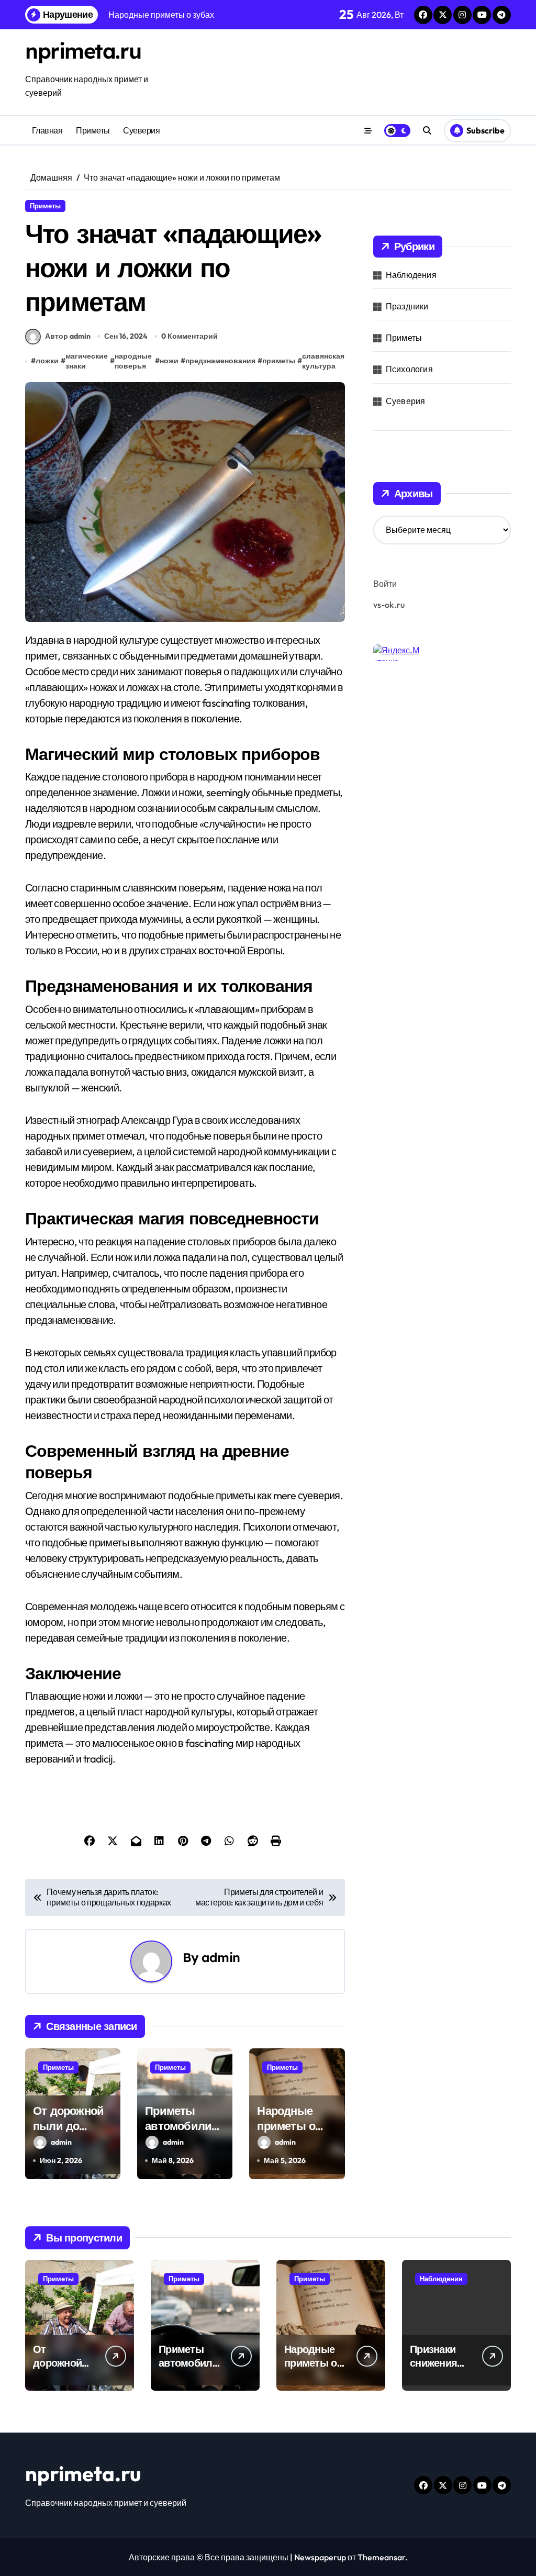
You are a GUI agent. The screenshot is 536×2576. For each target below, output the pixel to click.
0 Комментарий (189, 336)
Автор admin (68, 336)
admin (221, 1957)
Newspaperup (320, 2557)
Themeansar (381, 2557)
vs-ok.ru (389, 605)
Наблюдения (411, 275)
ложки (47, 361)
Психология (409, 369)
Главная (47, 130)
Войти (385, 584)
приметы (279, 361)
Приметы (93, 130)
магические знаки (87, 361)
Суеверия (141, 130)
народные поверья (133, 361)
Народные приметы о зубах (286, 2126)
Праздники (407, 306)
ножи (169, 361)
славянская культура (323, 361)
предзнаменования (220, 361)
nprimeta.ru (83, 51)
